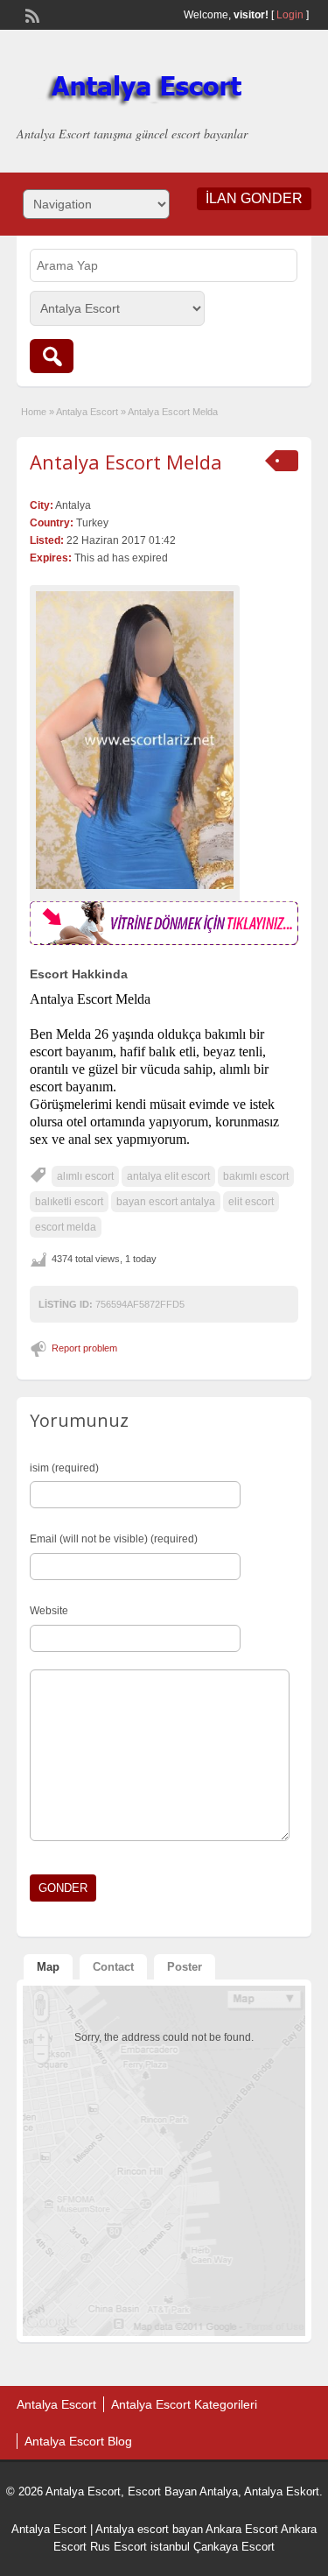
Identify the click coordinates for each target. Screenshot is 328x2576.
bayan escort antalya (166, 1202)
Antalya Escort (87, 412)
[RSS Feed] (31, 14)
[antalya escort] (164, 942)
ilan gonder (254, 198)
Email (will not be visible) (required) (114, 1539)
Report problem (84, 1348)
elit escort (251, 1202)
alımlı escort (85, 1176)
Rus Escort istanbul (140, 2547)
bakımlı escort (256, 1176)
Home (34, 412)
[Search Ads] (52, 356)
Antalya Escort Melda (126, 462)
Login (290, 15)
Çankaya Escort (234, 2547)
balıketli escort (69, 1202)
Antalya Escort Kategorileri (184, 2404)
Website (49, 1611)
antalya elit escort (168, 1176)
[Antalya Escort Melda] (135, 740)
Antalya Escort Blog (78, 2441)
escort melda (66, 1227)
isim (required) (64, 1468)
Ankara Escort (242, 2529)
